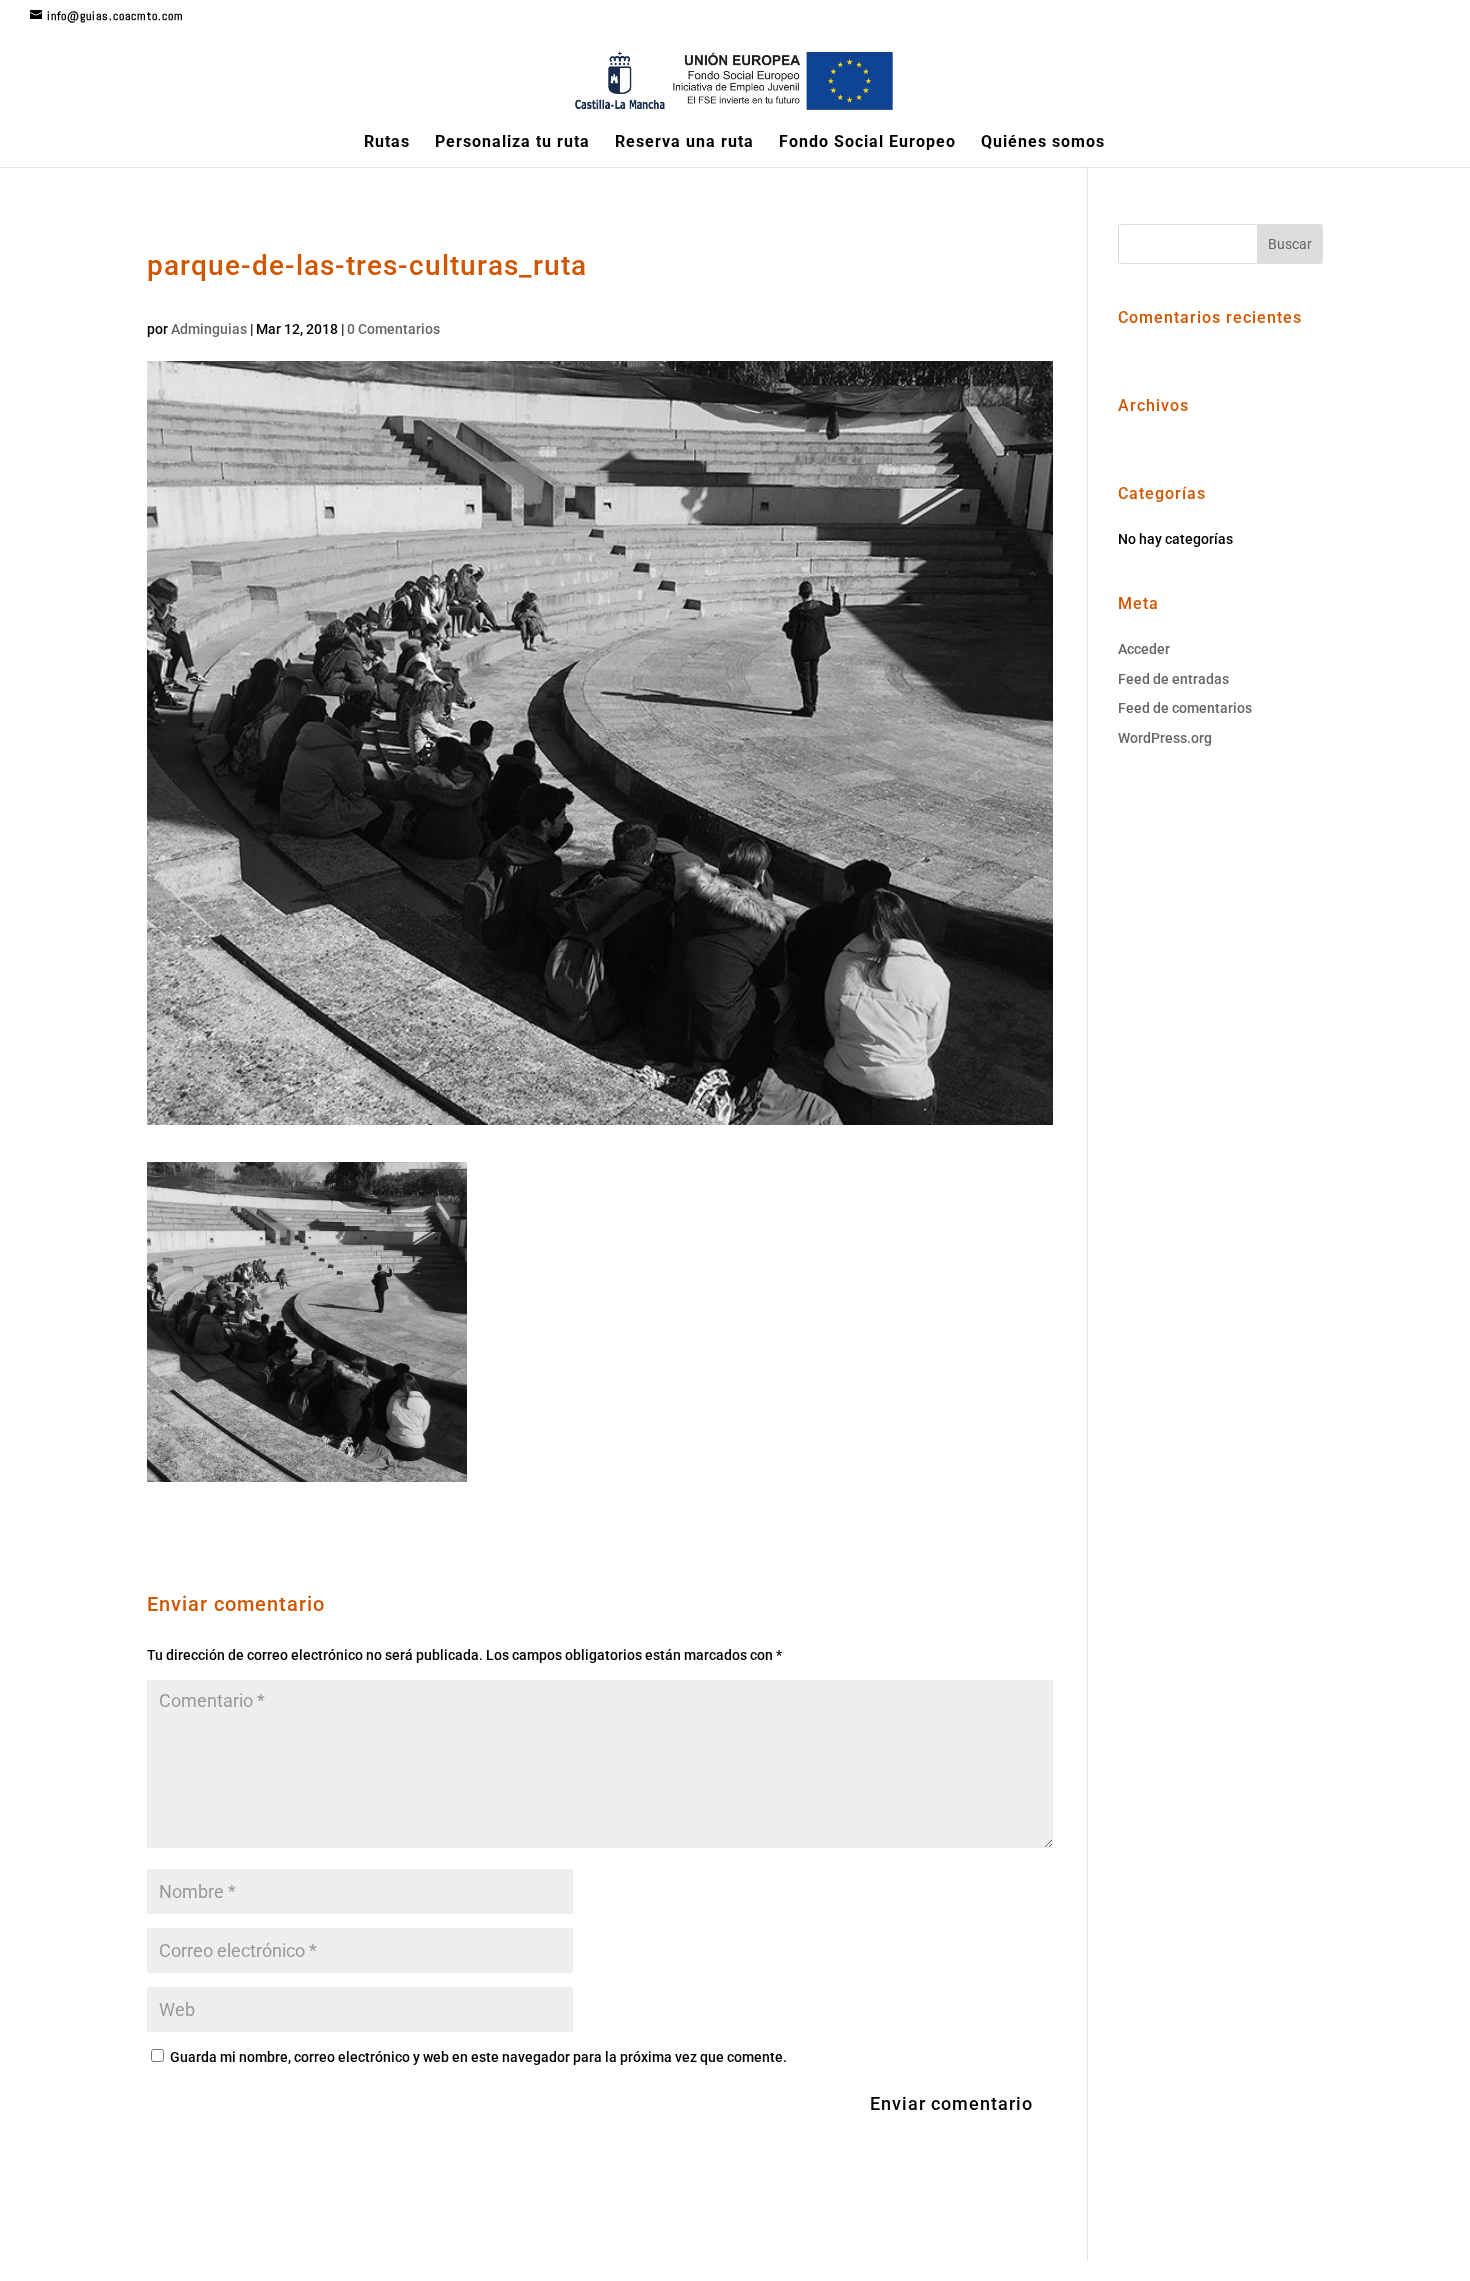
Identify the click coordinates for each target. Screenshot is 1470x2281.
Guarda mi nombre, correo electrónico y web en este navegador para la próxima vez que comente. (478, 2057)
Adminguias (209, 329)
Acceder (1144, 649)
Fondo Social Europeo (867, 143)
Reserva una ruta (684, 143)
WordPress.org (1165, 738)
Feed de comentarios (1185, 708)
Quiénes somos (1043, 143)
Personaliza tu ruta (512, 143)
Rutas (387, 143)
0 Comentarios (393, 329)
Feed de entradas (1173, 679)
